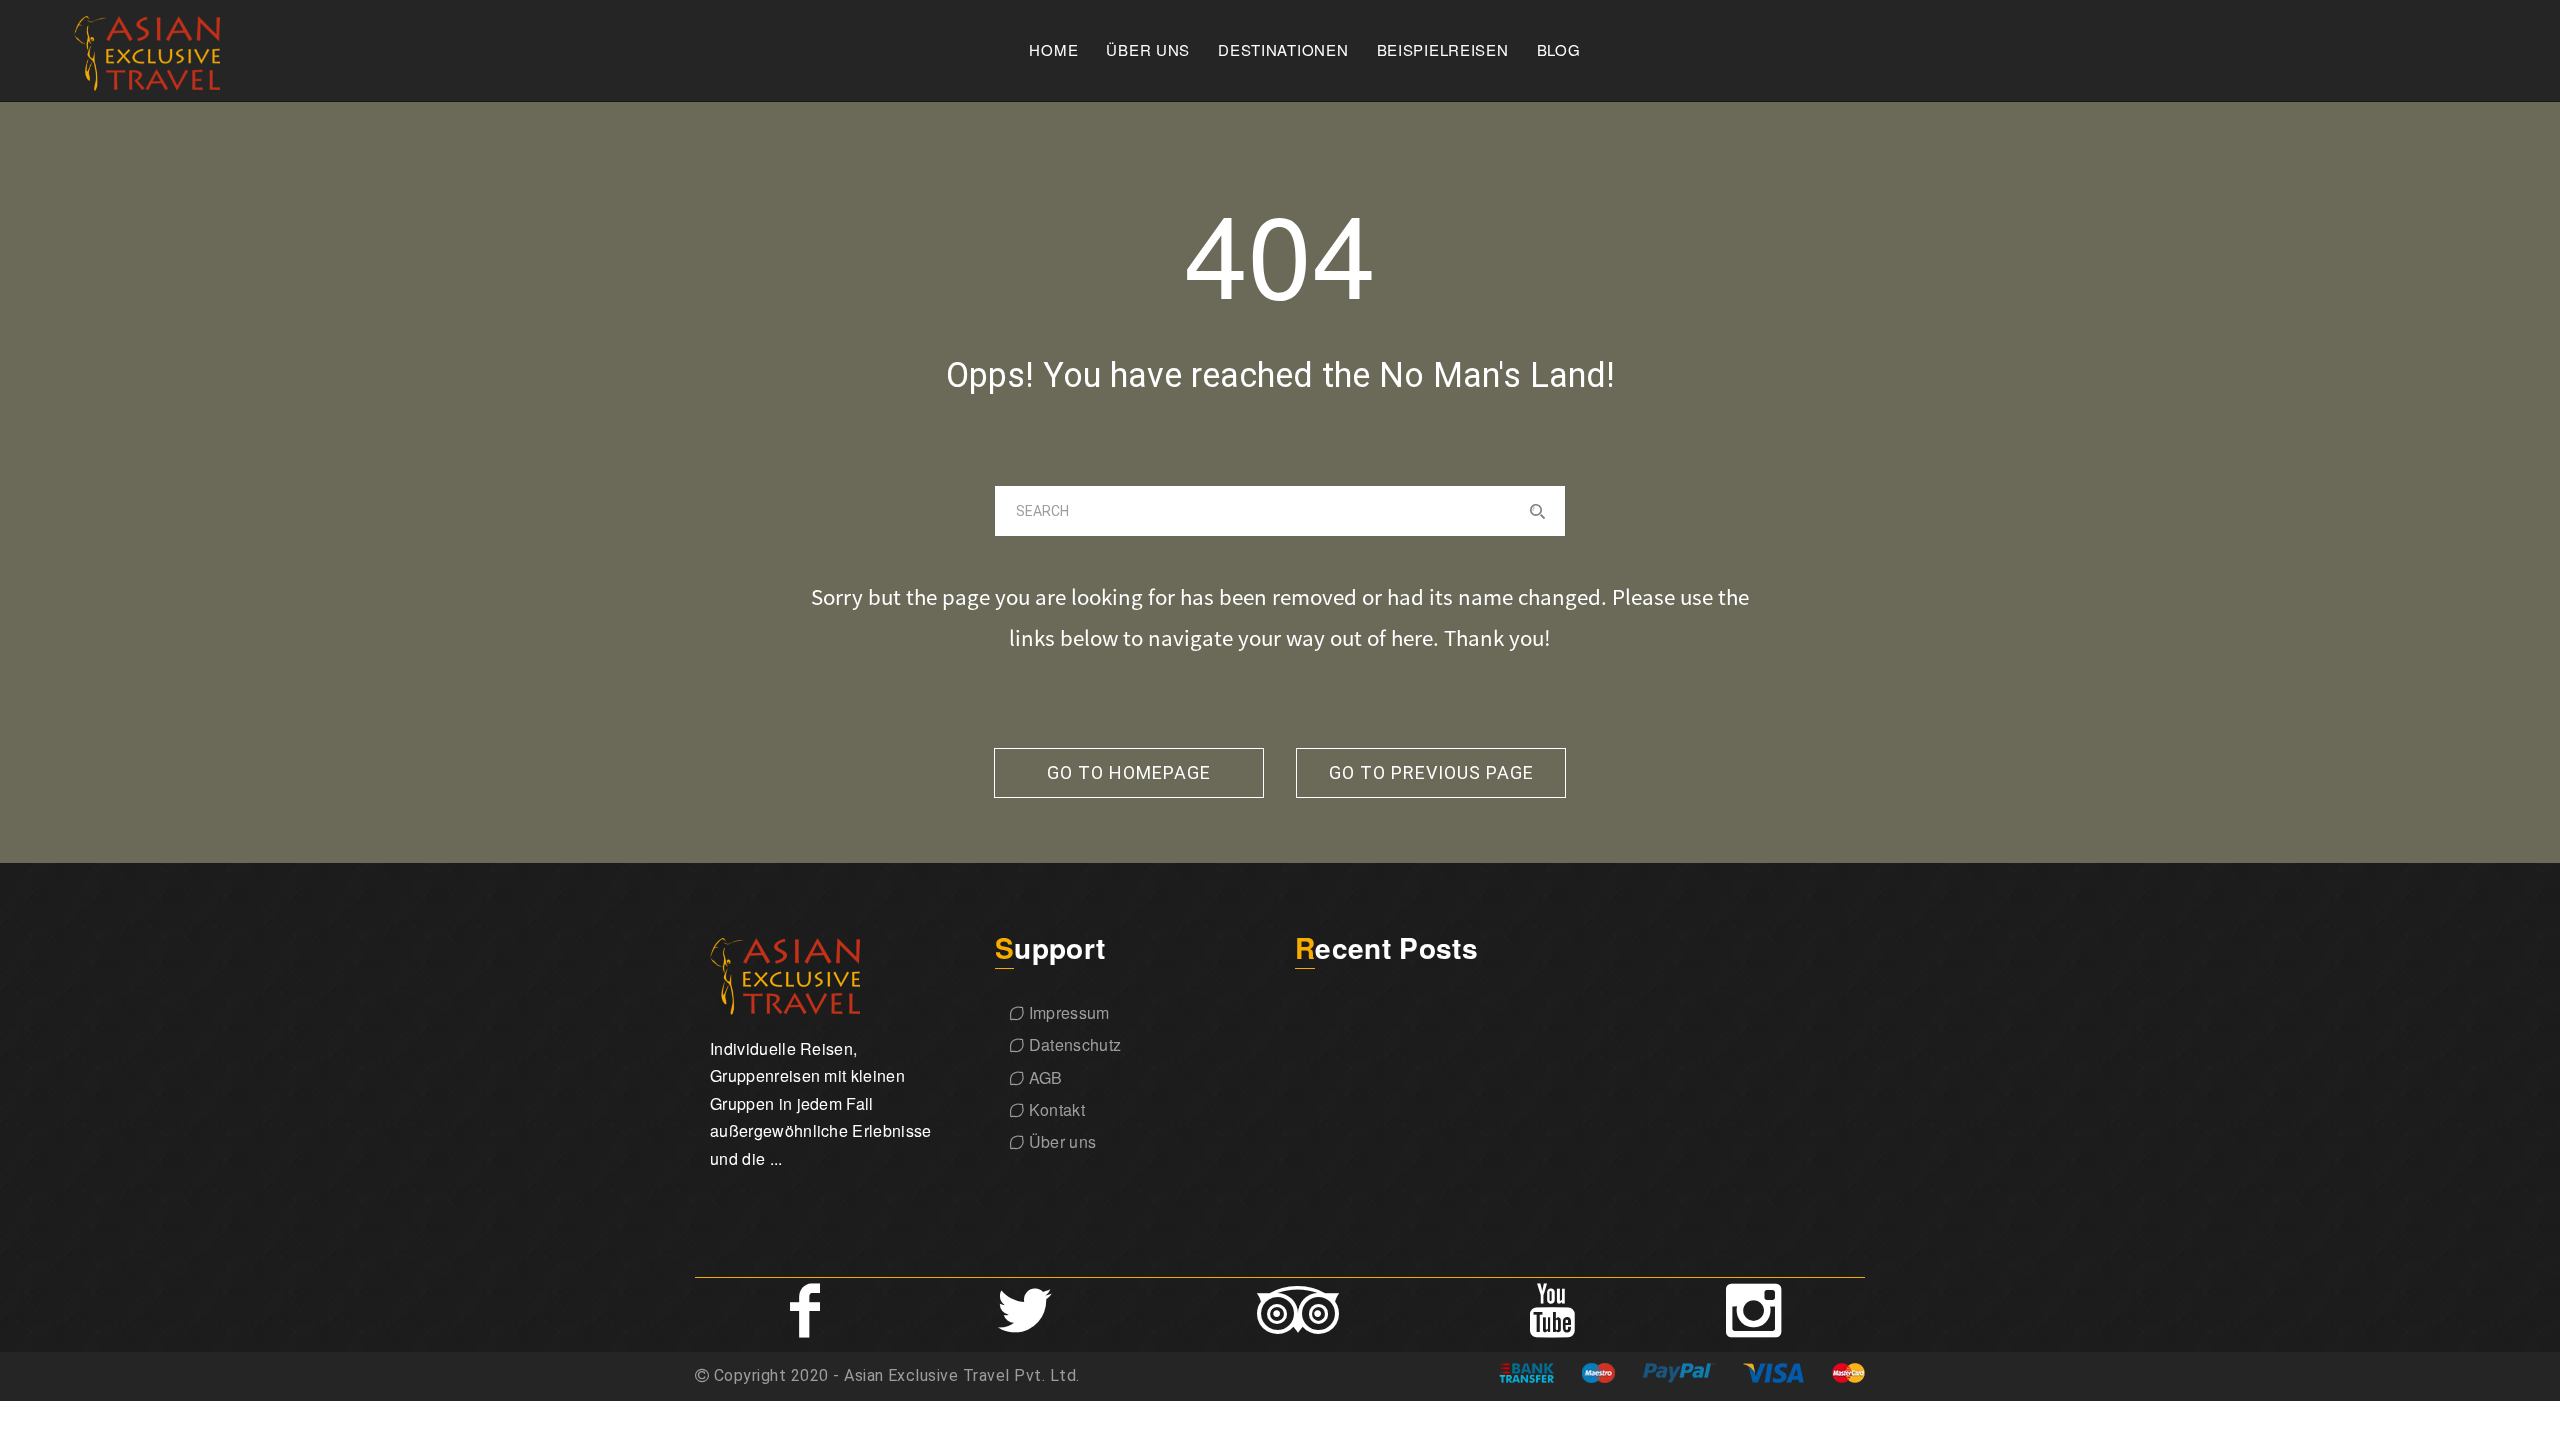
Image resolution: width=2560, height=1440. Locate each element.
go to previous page (1431, 772)
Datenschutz (1072, 1044)
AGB (1043, 1077)
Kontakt (1054, 1109)
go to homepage (1129, 772)
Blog (1559, 50)
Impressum (1066, 1012)
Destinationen (1283, 50)
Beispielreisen (1443, 50)
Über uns (1148, 50)
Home (1053, 50)
